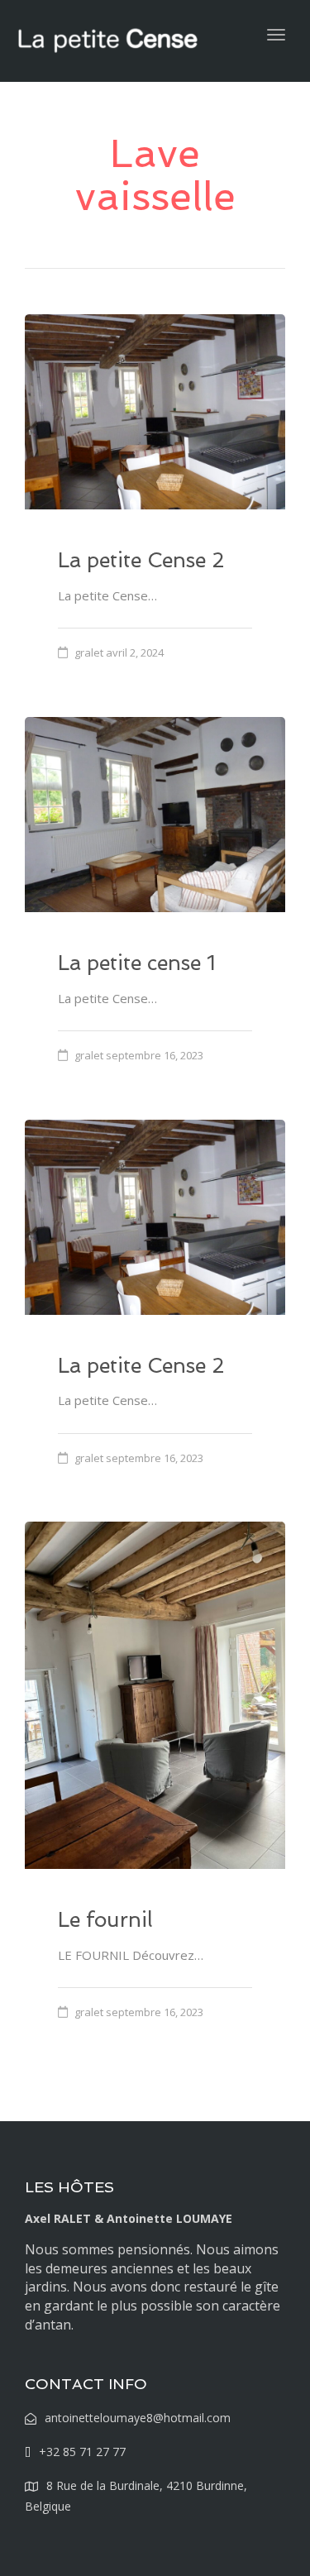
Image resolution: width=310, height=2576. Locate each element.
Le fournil (105, 1920)
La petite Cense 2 (141, 560)
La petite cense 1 (137, 963)
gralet (89, 652)
